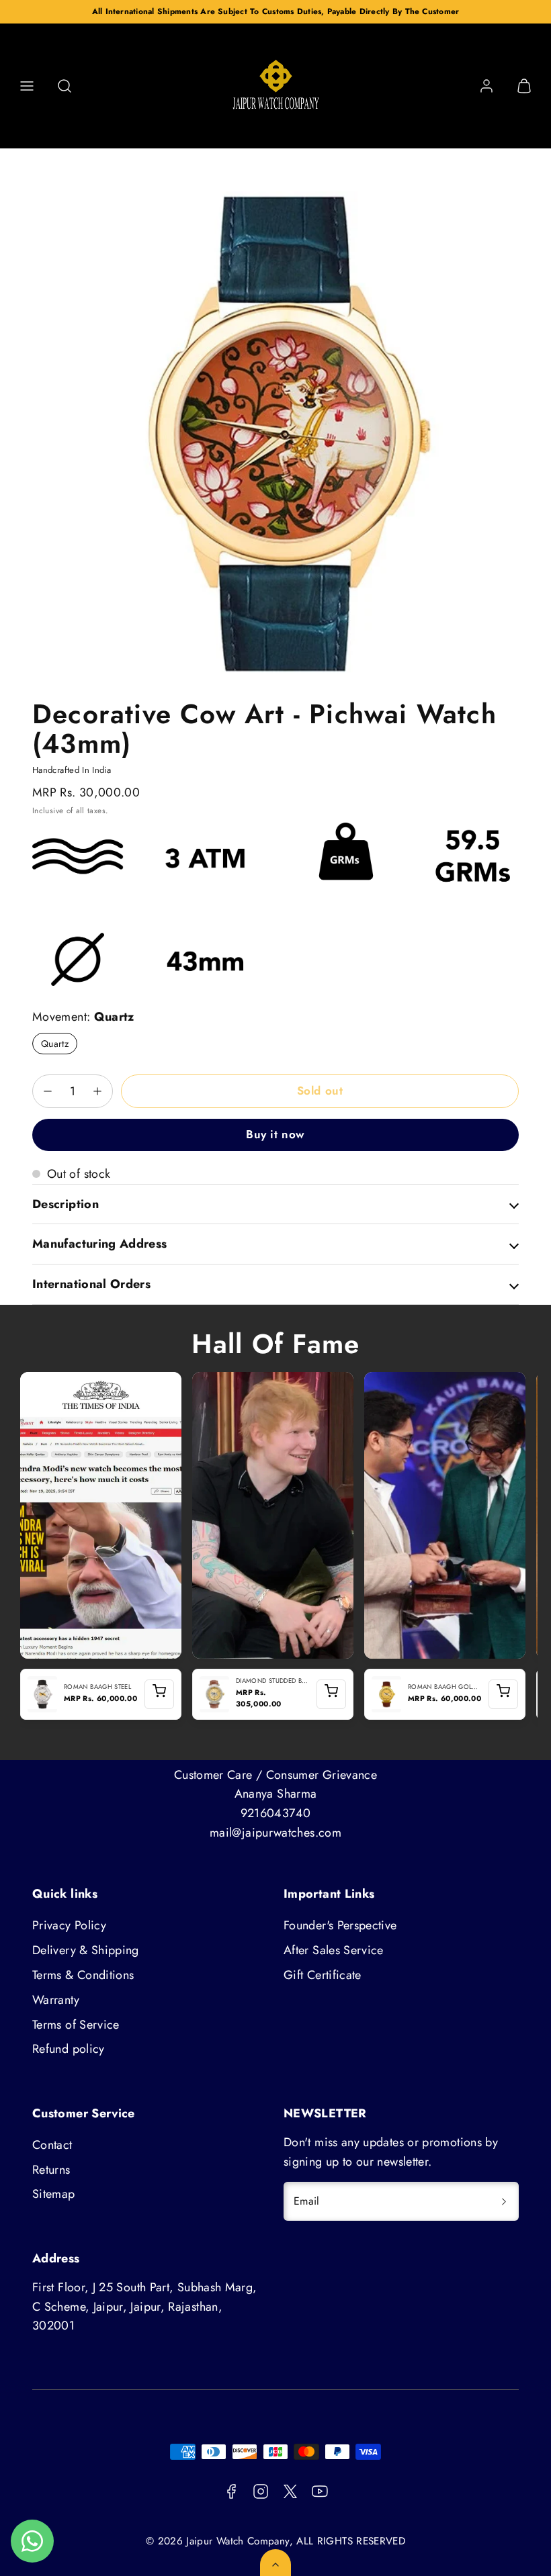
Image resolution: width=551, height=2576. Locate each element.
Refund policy (69, 2049)
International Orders (91, 1284)
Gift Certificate (323, 1975)
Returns (51, 2170)
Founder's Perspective (340, 1925)
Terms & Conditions (83, 1975)
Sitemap (54, 2194)
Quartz (55, 1044)
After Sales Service (334, 1950)
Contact (52, 2145)
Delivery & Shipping (86, 1950)
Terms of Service (76, 2025)
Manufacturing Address (100, 1244)
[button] (27, 86)
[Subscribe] (504, 2201)
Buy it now (275, 1134)
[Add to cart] (159, 1694)
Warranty (56, 2000)
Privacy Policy (69, 1925)
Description (66, 1204)
